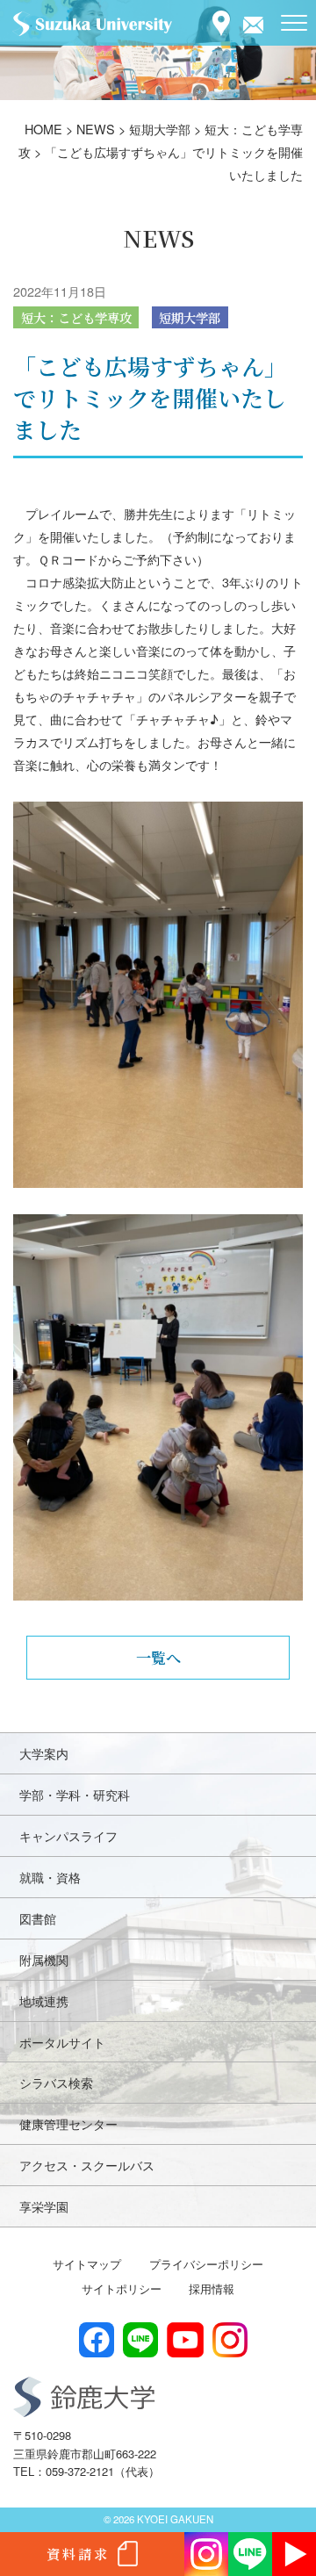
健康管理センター (68, 2123)
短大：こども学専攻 (76, 317)
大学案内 (44, 1753)
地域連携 (44, 2000)
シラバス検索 (56, 2082)
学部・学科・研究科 (75, 1794)
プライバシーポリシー (206, 2264)
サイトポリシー (122, 2288)
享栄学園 (44, 2206)
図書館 (38, 1918)
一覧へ (158, 1657)
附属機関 (44, 1959)
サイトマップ (87, 2264)
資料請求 (78, 2554)
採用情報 (212, 2288)
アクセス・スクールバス (87, 2165)
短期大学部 (190, 317)
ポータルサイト (62, 2042)
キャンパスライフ (68, 1835)
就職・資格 (50, 1877)
